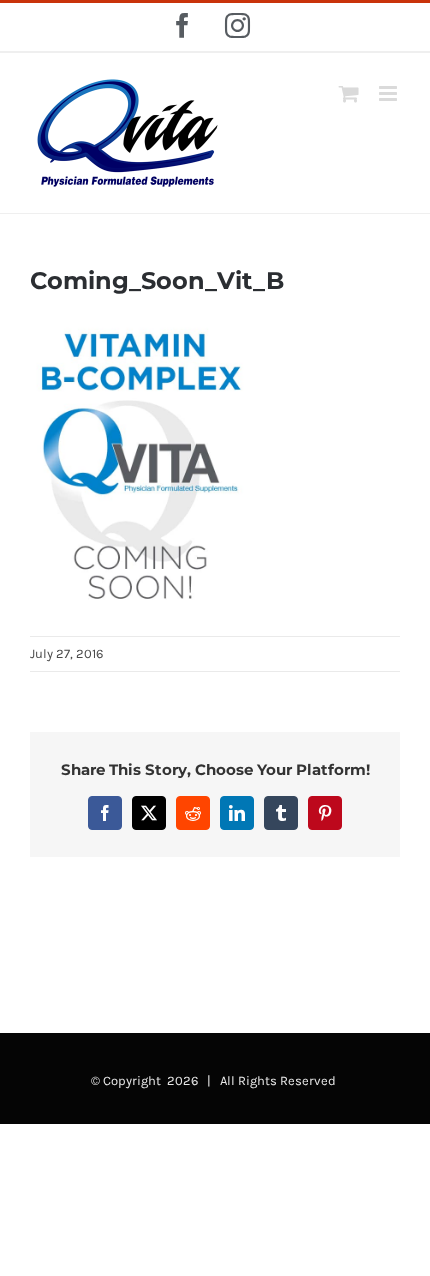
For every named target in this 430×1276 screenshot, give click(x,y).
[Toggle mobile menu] (389, 93)
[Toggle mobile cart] (349, 93)
